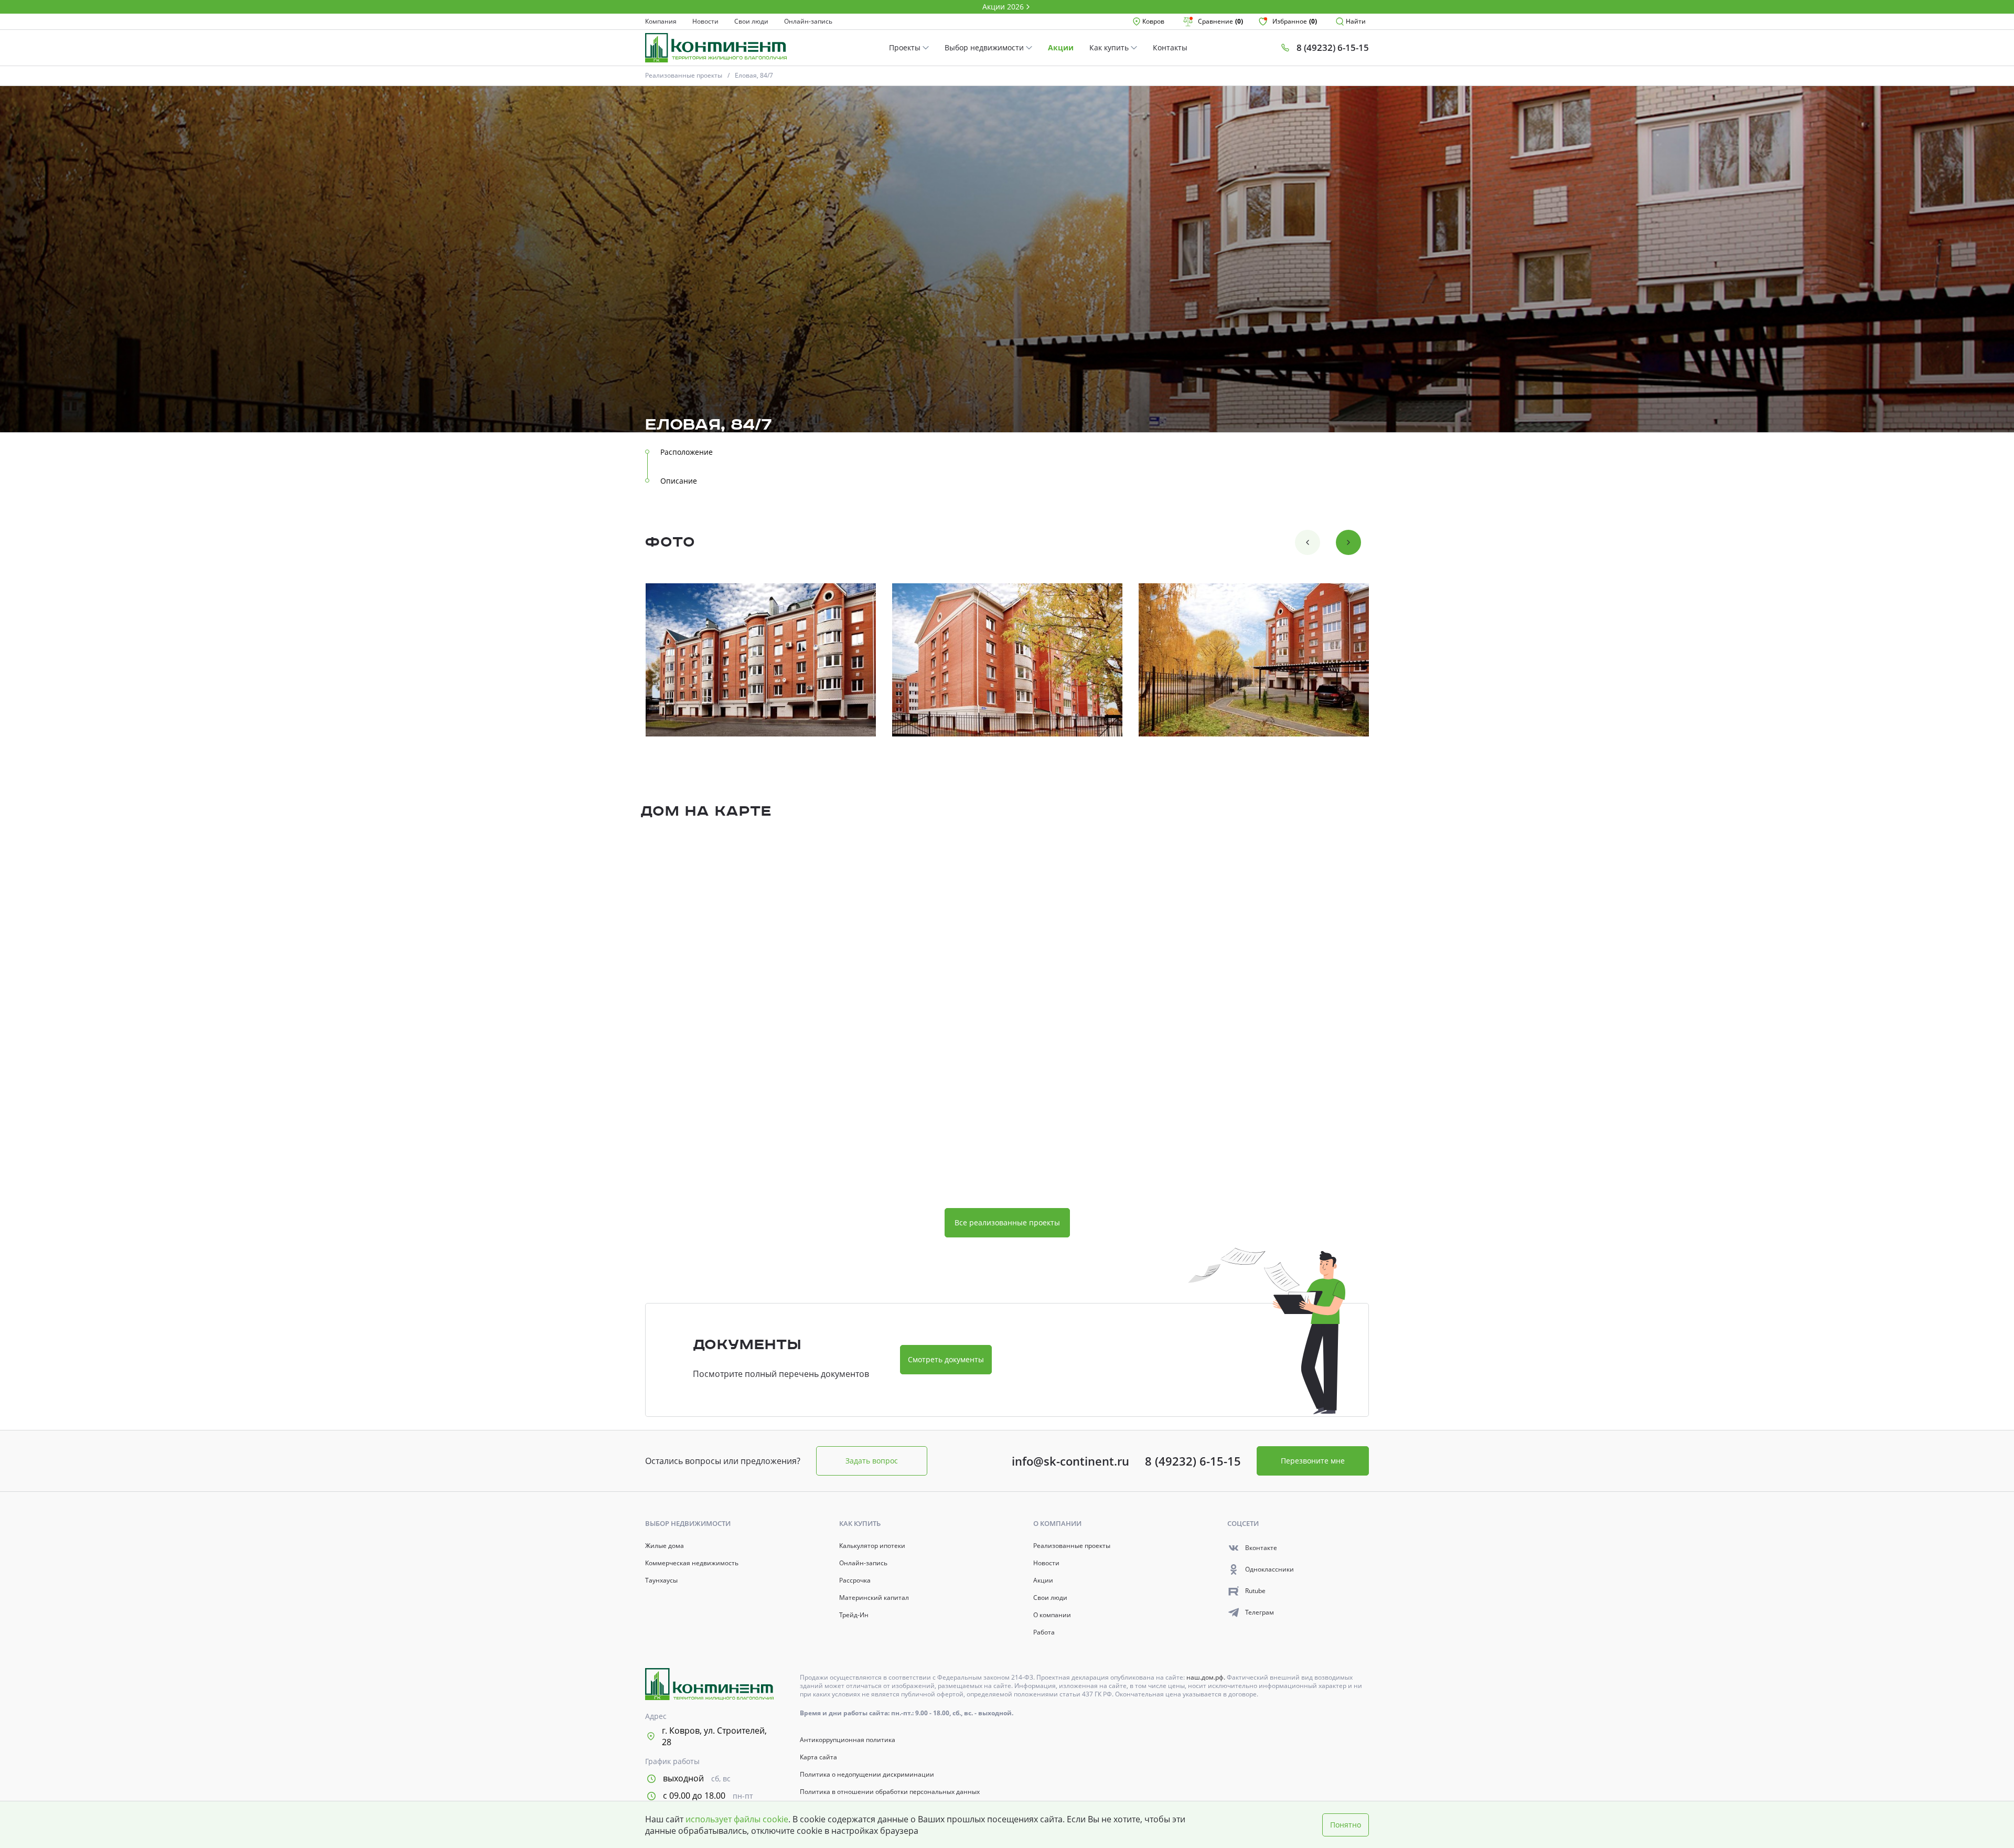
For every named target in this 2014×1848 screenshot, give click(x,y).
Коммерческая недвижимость (692, 1563)
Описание (679, 481)
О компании (1052, 1615)
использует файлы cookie (737, 1819)
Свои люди (751, 22)
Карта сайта (818, 1757)
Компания (661, 22)
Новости (705, 22)
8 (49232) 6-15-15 (1193, 1461)
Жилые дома (665, 1546)
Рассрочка (855, 1580)
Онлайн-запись (808, 22)
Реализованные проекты (684, 75)
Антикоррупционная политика (848, 1740)
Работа (1044, 1632)
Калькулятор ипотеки (872, 1546)
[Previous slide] (1308, 542)
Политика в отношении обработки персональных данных (890, 1792)
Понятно (1346, 1825)
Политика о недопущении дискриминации (867, 1775)
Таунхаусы (661, 1580)
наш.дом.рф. (1207, 1677)
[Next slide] (1348, 542)
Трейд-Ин (854, 1615)
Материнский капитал (874, 1598)
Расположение (687, 452)
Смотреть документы (946, 1359)
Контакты (1170, 47)
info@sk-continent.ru (1070, 1461)
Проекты (906, 47)
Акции (1061, 47)
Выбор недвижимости (985, 47)
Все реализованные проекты (1007, 1222)
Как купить (1110, 47)
